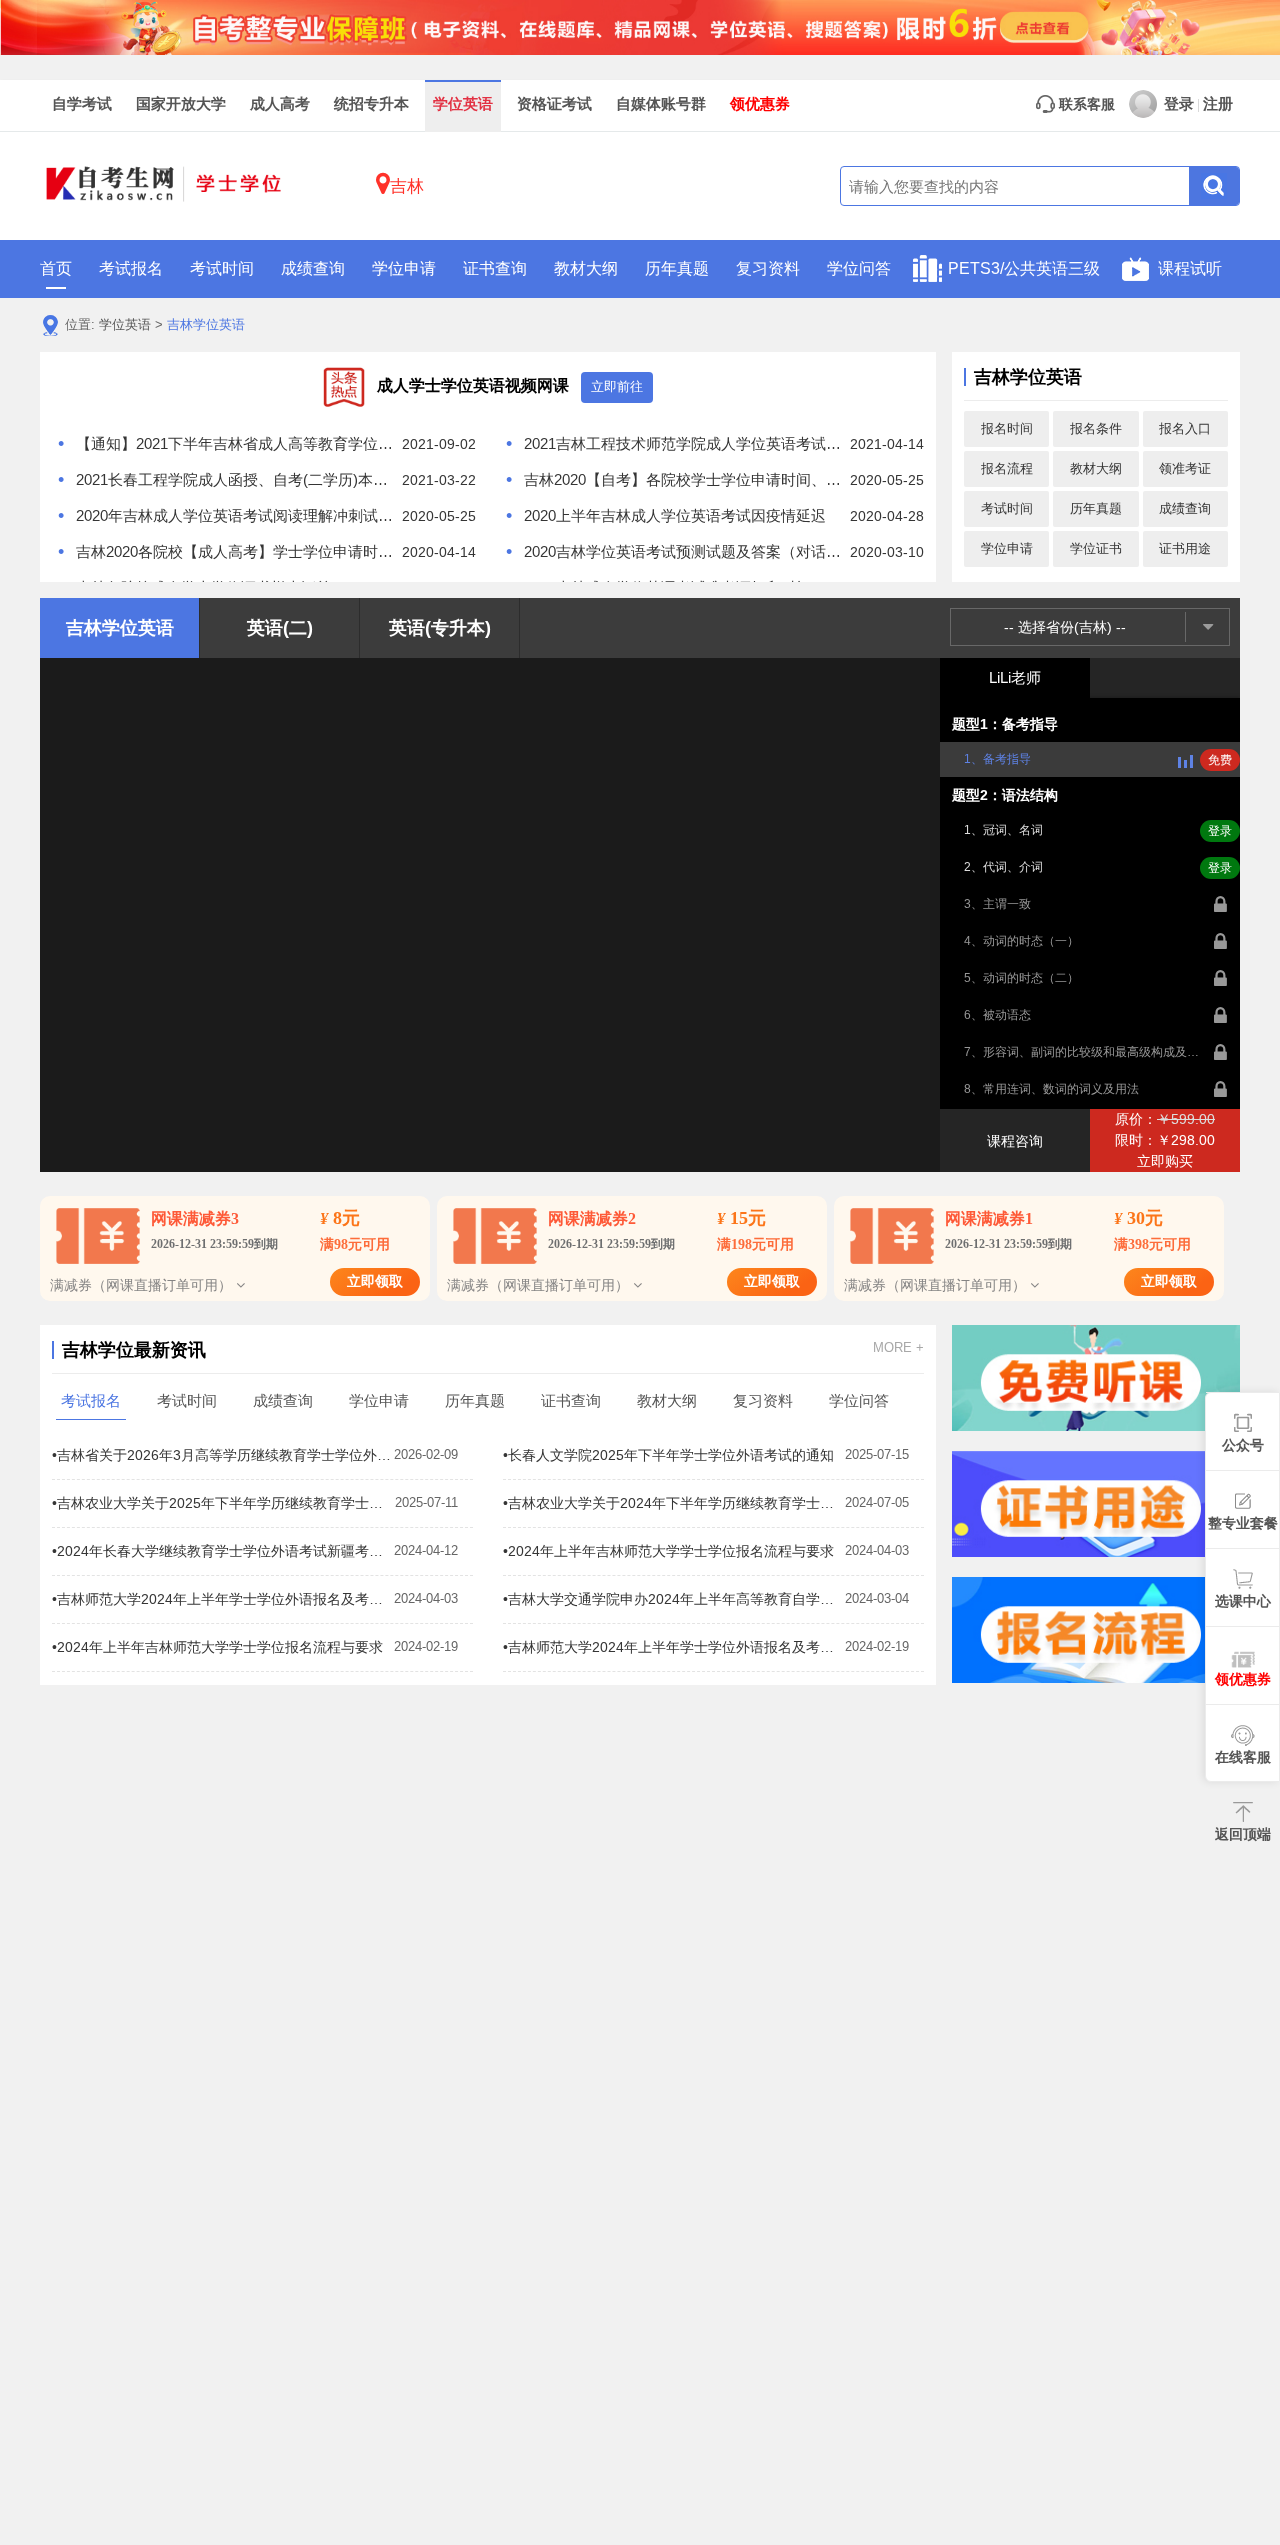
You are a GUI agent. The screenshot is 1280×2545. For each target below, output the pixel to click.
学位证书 (1096, 548)
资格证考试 (554, 104)
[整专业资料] (640, 26)
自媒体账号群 (661, 104)
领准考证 (1185, 468)
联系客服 (1085, 104)
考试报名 (131, 268)
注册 (1218, 104)
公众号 (1243, 1445)
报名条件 (1096, 428)
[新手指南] (1096, 1378)
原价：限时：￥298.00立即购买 (1165, 1140)
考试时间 (222, 268)
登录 (1179, 104)
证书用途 (1185, 548)
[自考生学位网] (165, 187)
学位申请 (404, 268)
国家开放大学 (181, 104)
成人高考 (280, 104)
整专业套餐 (1243, 1523)
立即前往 (617, 386)
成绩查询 (313, 268)
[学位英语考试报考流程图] (1096, 1630)
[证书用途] (1096, 1504)
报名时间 (1007, 428)
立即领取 (375, 1281)
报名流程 (1007, 468)
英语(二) (280, 628)
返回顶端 (1243, 1834)
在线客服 (1243, 1757)
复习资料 (768, 268)
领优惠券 (760, 104)
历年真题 (677, 268)
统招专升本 (371, 104)
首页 (56, 268)
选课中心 (1243, 1601)
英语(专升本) (440, 628)
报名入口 (1185, 428)
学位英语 (463, 104)
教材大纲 (586, 268)
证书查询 (495, 268)
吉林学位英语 (206, 324)
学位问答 (859, 268)
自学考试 (82, 104)
